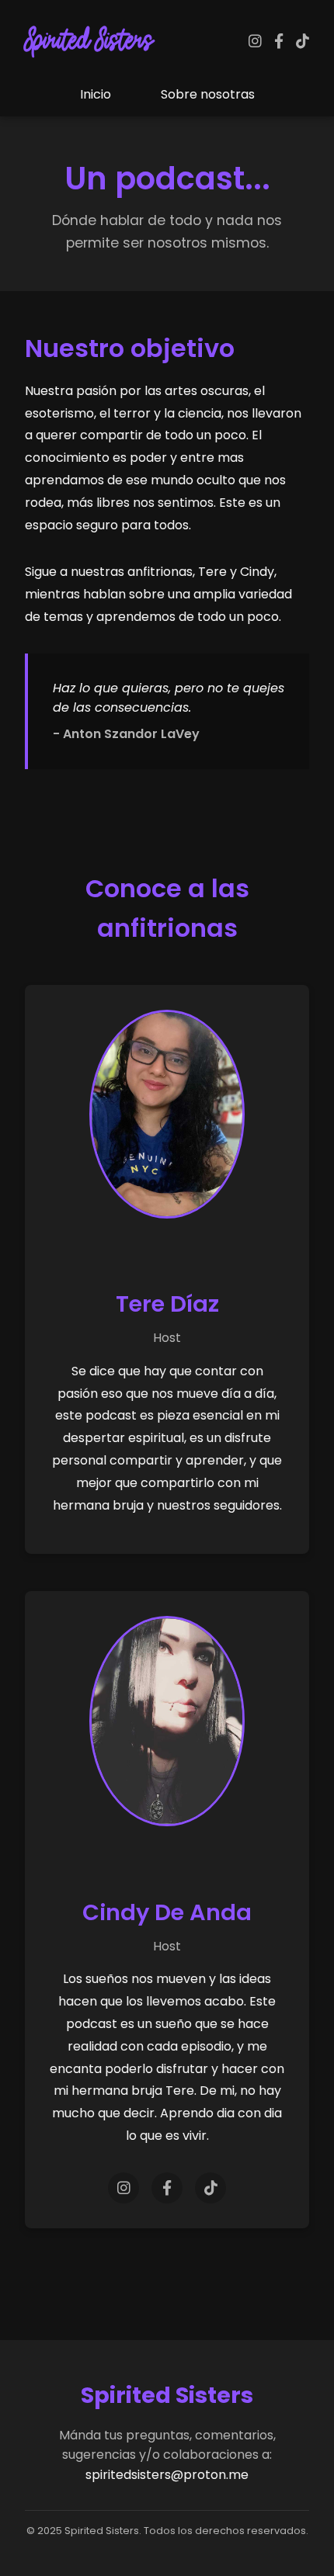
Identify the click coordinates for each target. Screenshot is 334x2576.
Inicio (96, 94)
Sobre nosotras (208, 94)
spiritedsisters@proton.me (167, 2475)
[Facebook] (279, 42)
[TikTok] (303, 42)
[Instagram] (255, 42)
